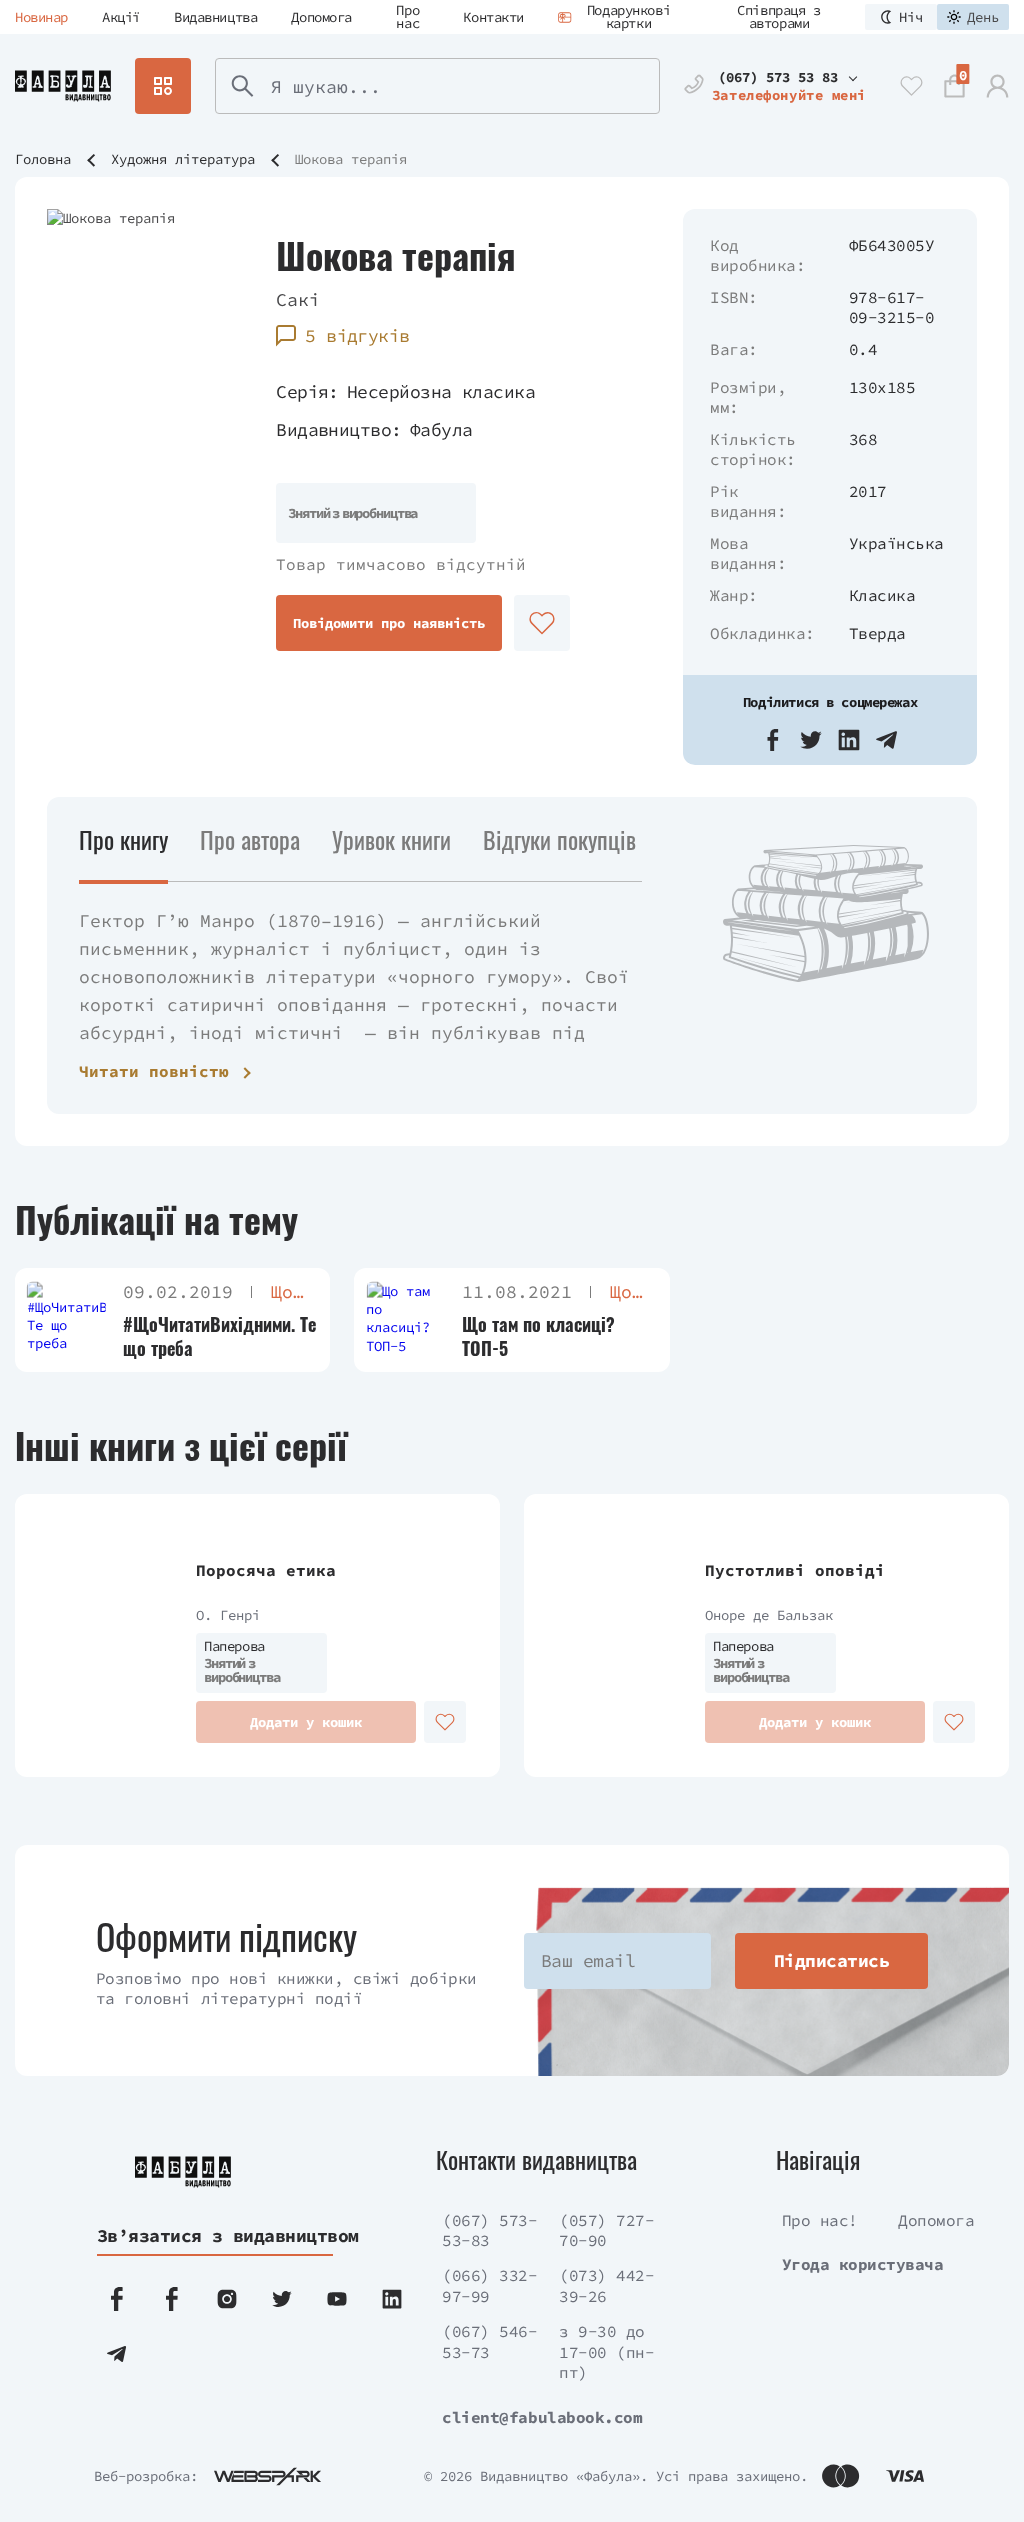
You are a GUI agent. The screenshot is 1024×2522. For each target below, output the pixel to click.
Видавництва (215, 17)
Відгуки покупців (559, 839)
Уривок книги (391, 839)
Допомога (321, 17)
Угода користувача (863, 2264)
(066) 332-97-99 (489, 2285)
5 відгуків (357, 335)
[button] (773, 740)
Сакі (298, 299)
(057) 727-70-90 (606, 2230)
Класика (882, 595)
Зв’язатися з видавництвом (213, 2235)
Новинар (41, 17)
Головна (43, 159)
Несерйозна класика (441, 391)
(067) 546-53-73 (489, 2341)
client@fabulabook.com (542, 2417)
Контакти (493, 17)
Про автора (250, 839)
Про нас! (820, 2220)
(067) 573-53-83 (489, 2230)
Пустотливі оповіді (795, 1570)
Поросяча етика (266, 1570)
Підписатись (831, 1960)
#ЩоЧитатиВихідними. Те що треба (219, 1336)
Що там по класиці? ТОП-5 (538, 1336)
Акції (121, 17)
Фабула (441, 429)
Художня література (183, 159)
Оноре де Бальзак (769, 1615)
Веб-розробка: (146, 2476)
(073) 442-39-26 (606, 2285)
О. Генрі (228, 1615)
